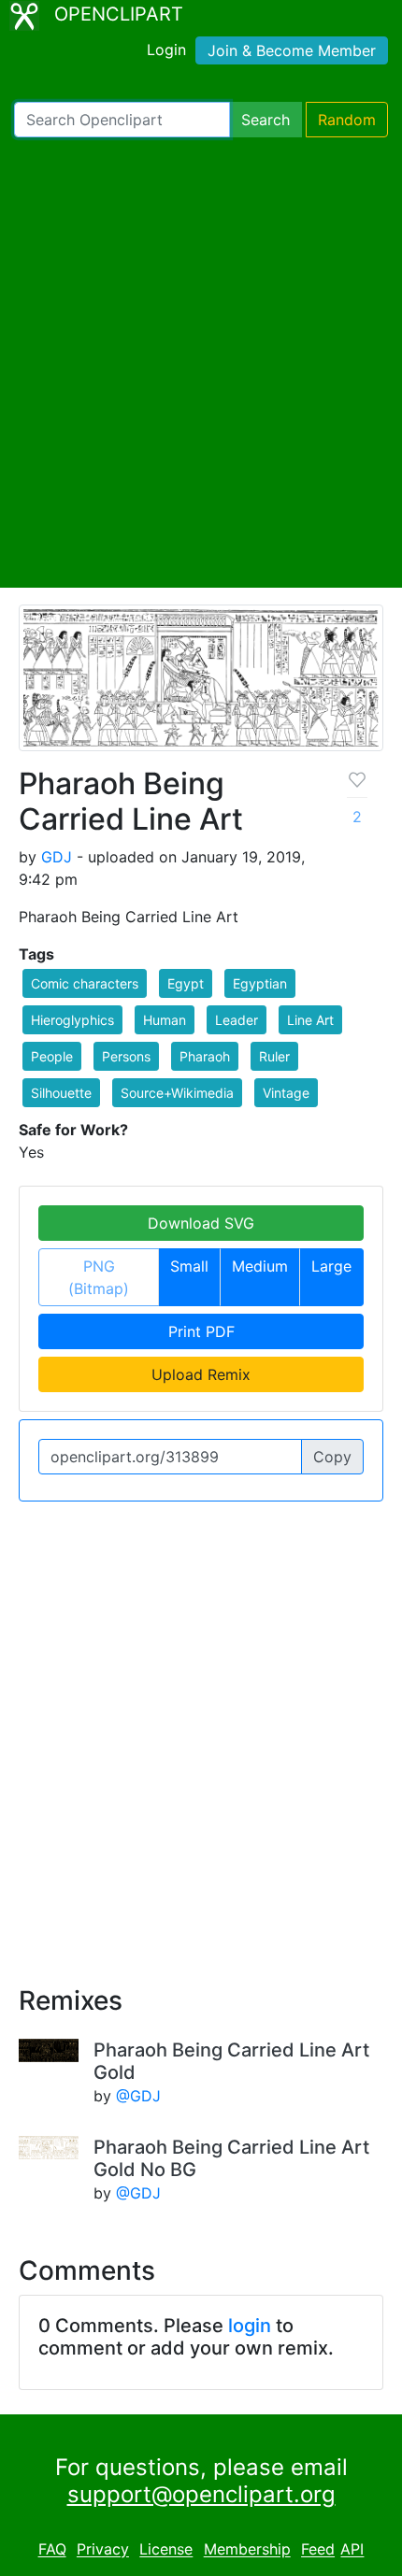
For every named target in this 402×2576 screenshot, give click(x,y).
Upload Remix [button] (201, 1374)
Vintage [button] (286, 1093)
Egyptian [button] (260, 983)
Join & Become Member (292, 50)
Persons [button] (126, 1056)
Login (166, 50)
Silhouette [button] (61, 1093)
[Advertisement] (201, 363)
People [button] (52, 1056)
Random (347, 120)
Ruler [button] (274, 1056)
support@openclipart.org (201, 2494)
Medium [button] (260, 1266)
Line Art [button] (310, 1020)
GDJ (57, 857)
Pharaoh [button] (205, 1056)
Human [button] (165, 1020)
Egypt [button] (186, 983)
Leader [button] (237, 1020)
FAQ (52, 2550)
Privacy (103, 2550)
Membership (247, 2550)
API (352, 2550)
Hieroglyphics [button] (72, 1020)
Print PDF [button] (201, 1331)
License (166, 2550)
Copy (332, 1457)
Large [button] (331, 1266)
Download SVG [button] (201, 1223)
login (250, 2326)
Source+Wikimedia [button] (177, 1093)
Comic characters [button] (85, 983)
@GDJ (138, 2096)
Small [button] (189, 1266)
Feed (318, 2550)
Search (266, 120)
